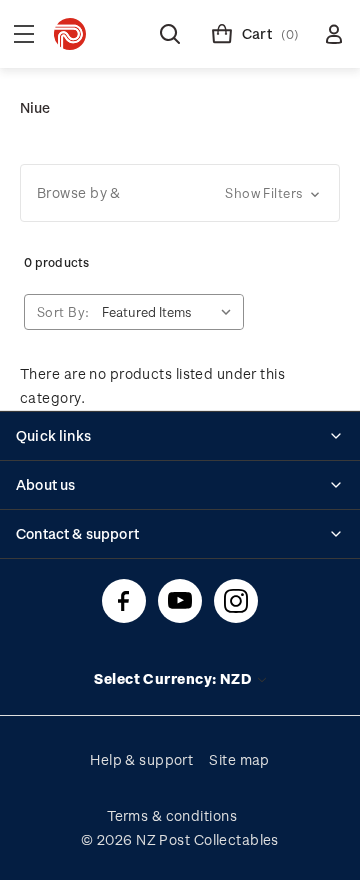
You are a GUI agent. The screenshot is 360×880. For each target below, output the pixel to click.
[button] (180, 193)
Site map (239, 759)
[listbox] (171, 312)
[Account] (334, 34)
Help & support (141, 759)
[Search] (170, 34)
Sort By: (63, 311)
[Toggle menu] (24, 34)
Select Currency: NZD (174, 678)
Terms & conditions (172, 815)
